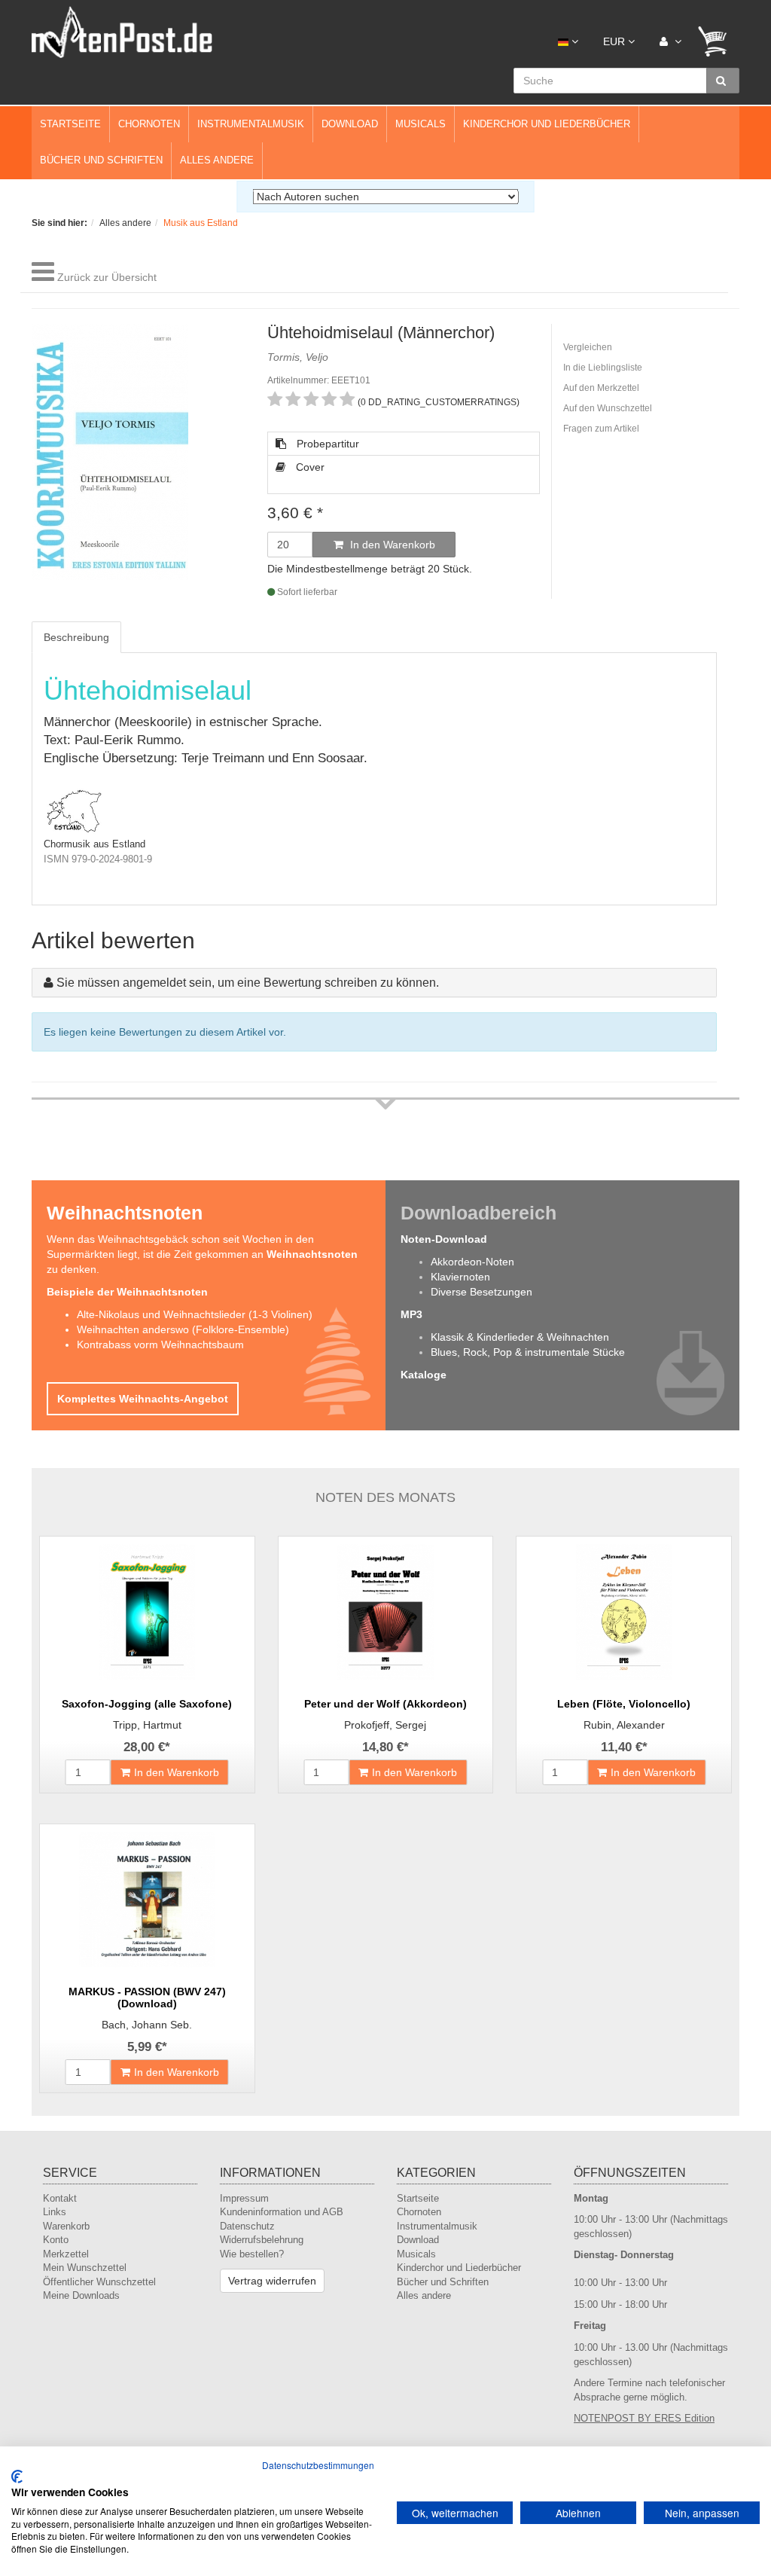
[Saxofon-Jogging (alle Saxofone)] (147, 1612)
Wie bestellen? (252, 2254)
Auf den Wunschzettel (608, 408)
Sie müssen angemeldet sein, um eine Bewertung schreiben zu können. (248, 983)
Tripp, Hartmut (147, 1725)
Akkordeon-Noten (472, 1262)
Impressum (244, 2198)
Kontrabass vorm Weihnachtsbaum (160, 1344)
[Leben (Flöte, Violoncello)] (624, 1612)
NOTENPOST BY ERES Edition (644, 2418)
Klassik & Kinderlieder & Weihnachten (520, 1337)
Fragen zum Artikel (601, 429)
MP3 (411, 1314)
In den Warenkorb (391, 545)
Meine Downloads (81, 2295)
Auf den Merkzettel (601, 388)
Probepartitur (326, 444)
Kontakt (60, 2198)
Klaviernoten (460, 1277)
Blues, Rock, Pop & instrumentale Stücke (528, 1352)
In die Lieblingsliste (603, 368)
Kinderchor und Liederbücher (547, 124)
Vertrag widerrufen (272, 2281)
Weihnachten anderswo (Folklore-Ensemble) (183, 1329)
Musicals (421, 124)
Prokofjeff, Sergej (385, 1725)
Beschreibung (76, 637)
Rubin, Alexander (624, 1725)
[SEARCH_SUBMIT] (723, 81)
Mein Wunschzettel (85, 2268)
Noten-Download (444, 1239)
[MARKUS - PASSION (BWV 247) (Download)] (147, 1900)
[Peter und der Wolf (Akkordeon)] (386, 1612)
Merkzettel (66, 2254)
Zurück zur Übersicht (107, 277)
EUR (616, 41)
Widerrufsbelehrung (262, 2240)
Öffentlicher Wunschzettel (99, 2282)
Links (55, 2212)
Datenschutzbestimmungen (318, 2465)
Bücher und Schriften (101, 160)
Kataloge (424, 1375)
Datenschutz (247, 2226)
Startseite (70, 124)
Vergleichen (588, 347)
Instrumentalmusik (251, 124)
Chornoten (149, 124)
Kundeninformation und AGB (282, 2212)
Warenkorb (66, 2226)
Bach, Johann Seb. (147, 2025)
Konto (56, 2240)
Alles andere (217, 160)
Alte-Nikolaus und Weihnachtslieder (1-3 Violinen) (195, 1314)
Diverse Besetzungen (481, 1292)
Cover (309, 467)
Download (350, 124)
